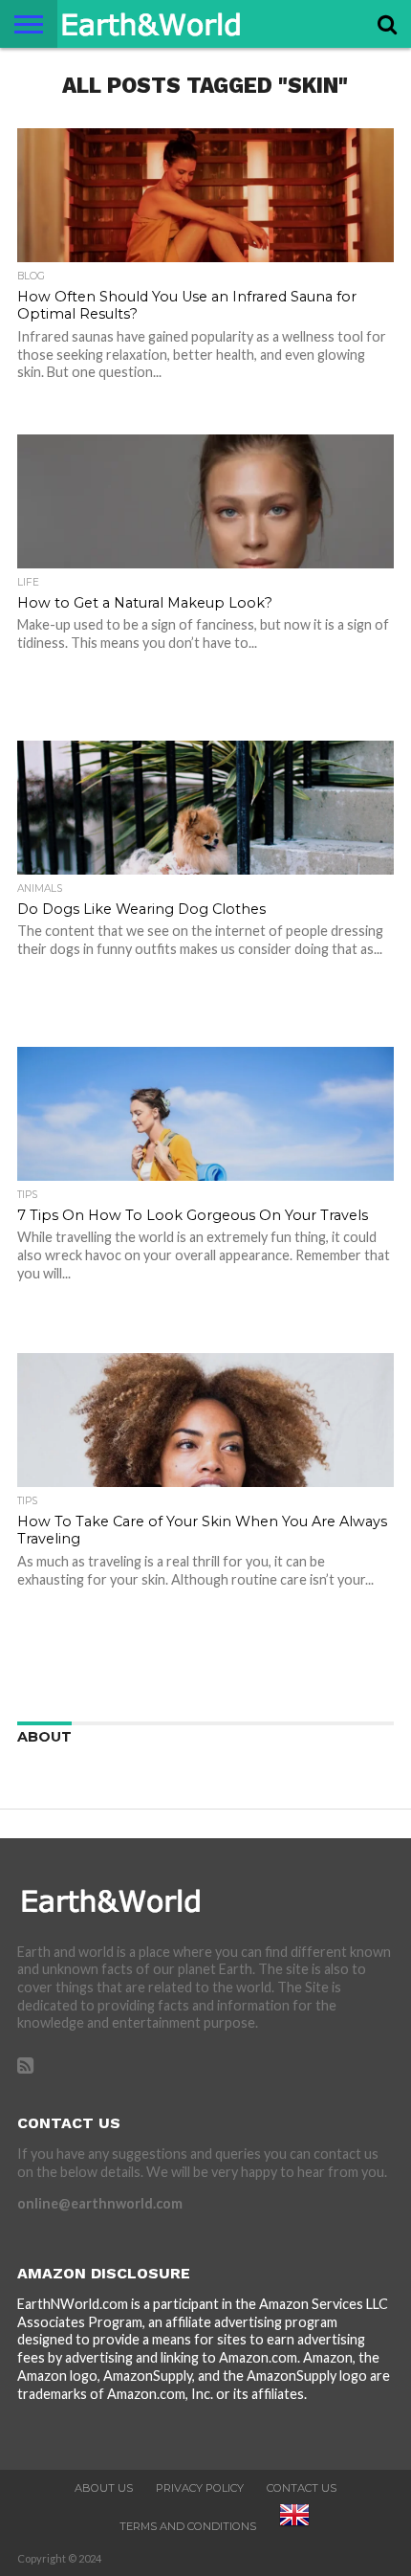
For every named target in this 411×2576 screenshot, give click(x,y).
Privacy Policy (200, 2488)
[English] (294, 2526)
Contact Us (302, 2488)
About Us (104, 2488)
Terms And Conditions (188, 2526)
